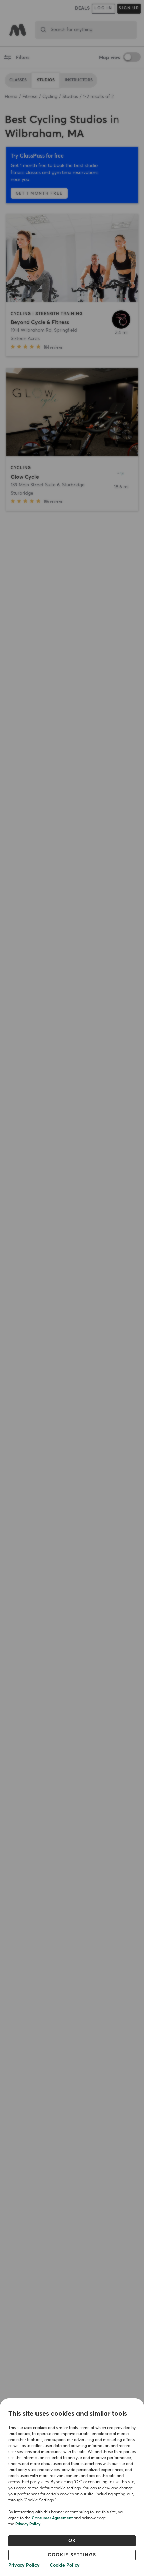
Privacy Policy (28, 2524)
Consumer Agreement (52, 2518)
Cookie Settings (72, 2555)
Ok (72, 2541)
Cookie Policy (65, 2565)
